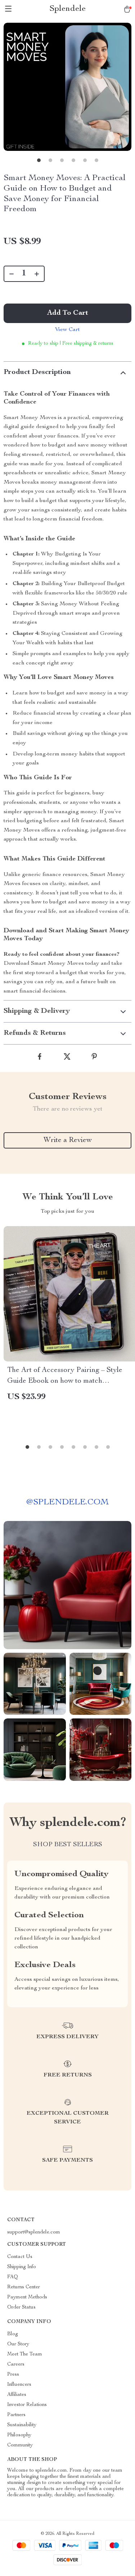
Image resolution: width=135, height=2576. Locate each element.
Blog (13, 2334)
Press (13, 2375)
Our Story (18, 2344)
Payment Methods (27, 2297)
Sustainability (22, 2425)
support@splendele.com (34, 2232)
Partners (16, 2415)
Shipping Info (22, 2267)
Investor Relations (27, 2405)
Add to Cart (68, 313)
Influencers (19, 2385)
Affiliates (17, 2395)
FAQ (13, 2277)
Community (20, 2445)
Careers (16, 2364)
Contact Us (20, 2257)
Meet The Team (25, 2354)
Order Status (21, 2307)
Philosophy (19, 2435)
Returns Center (24, 2287)
